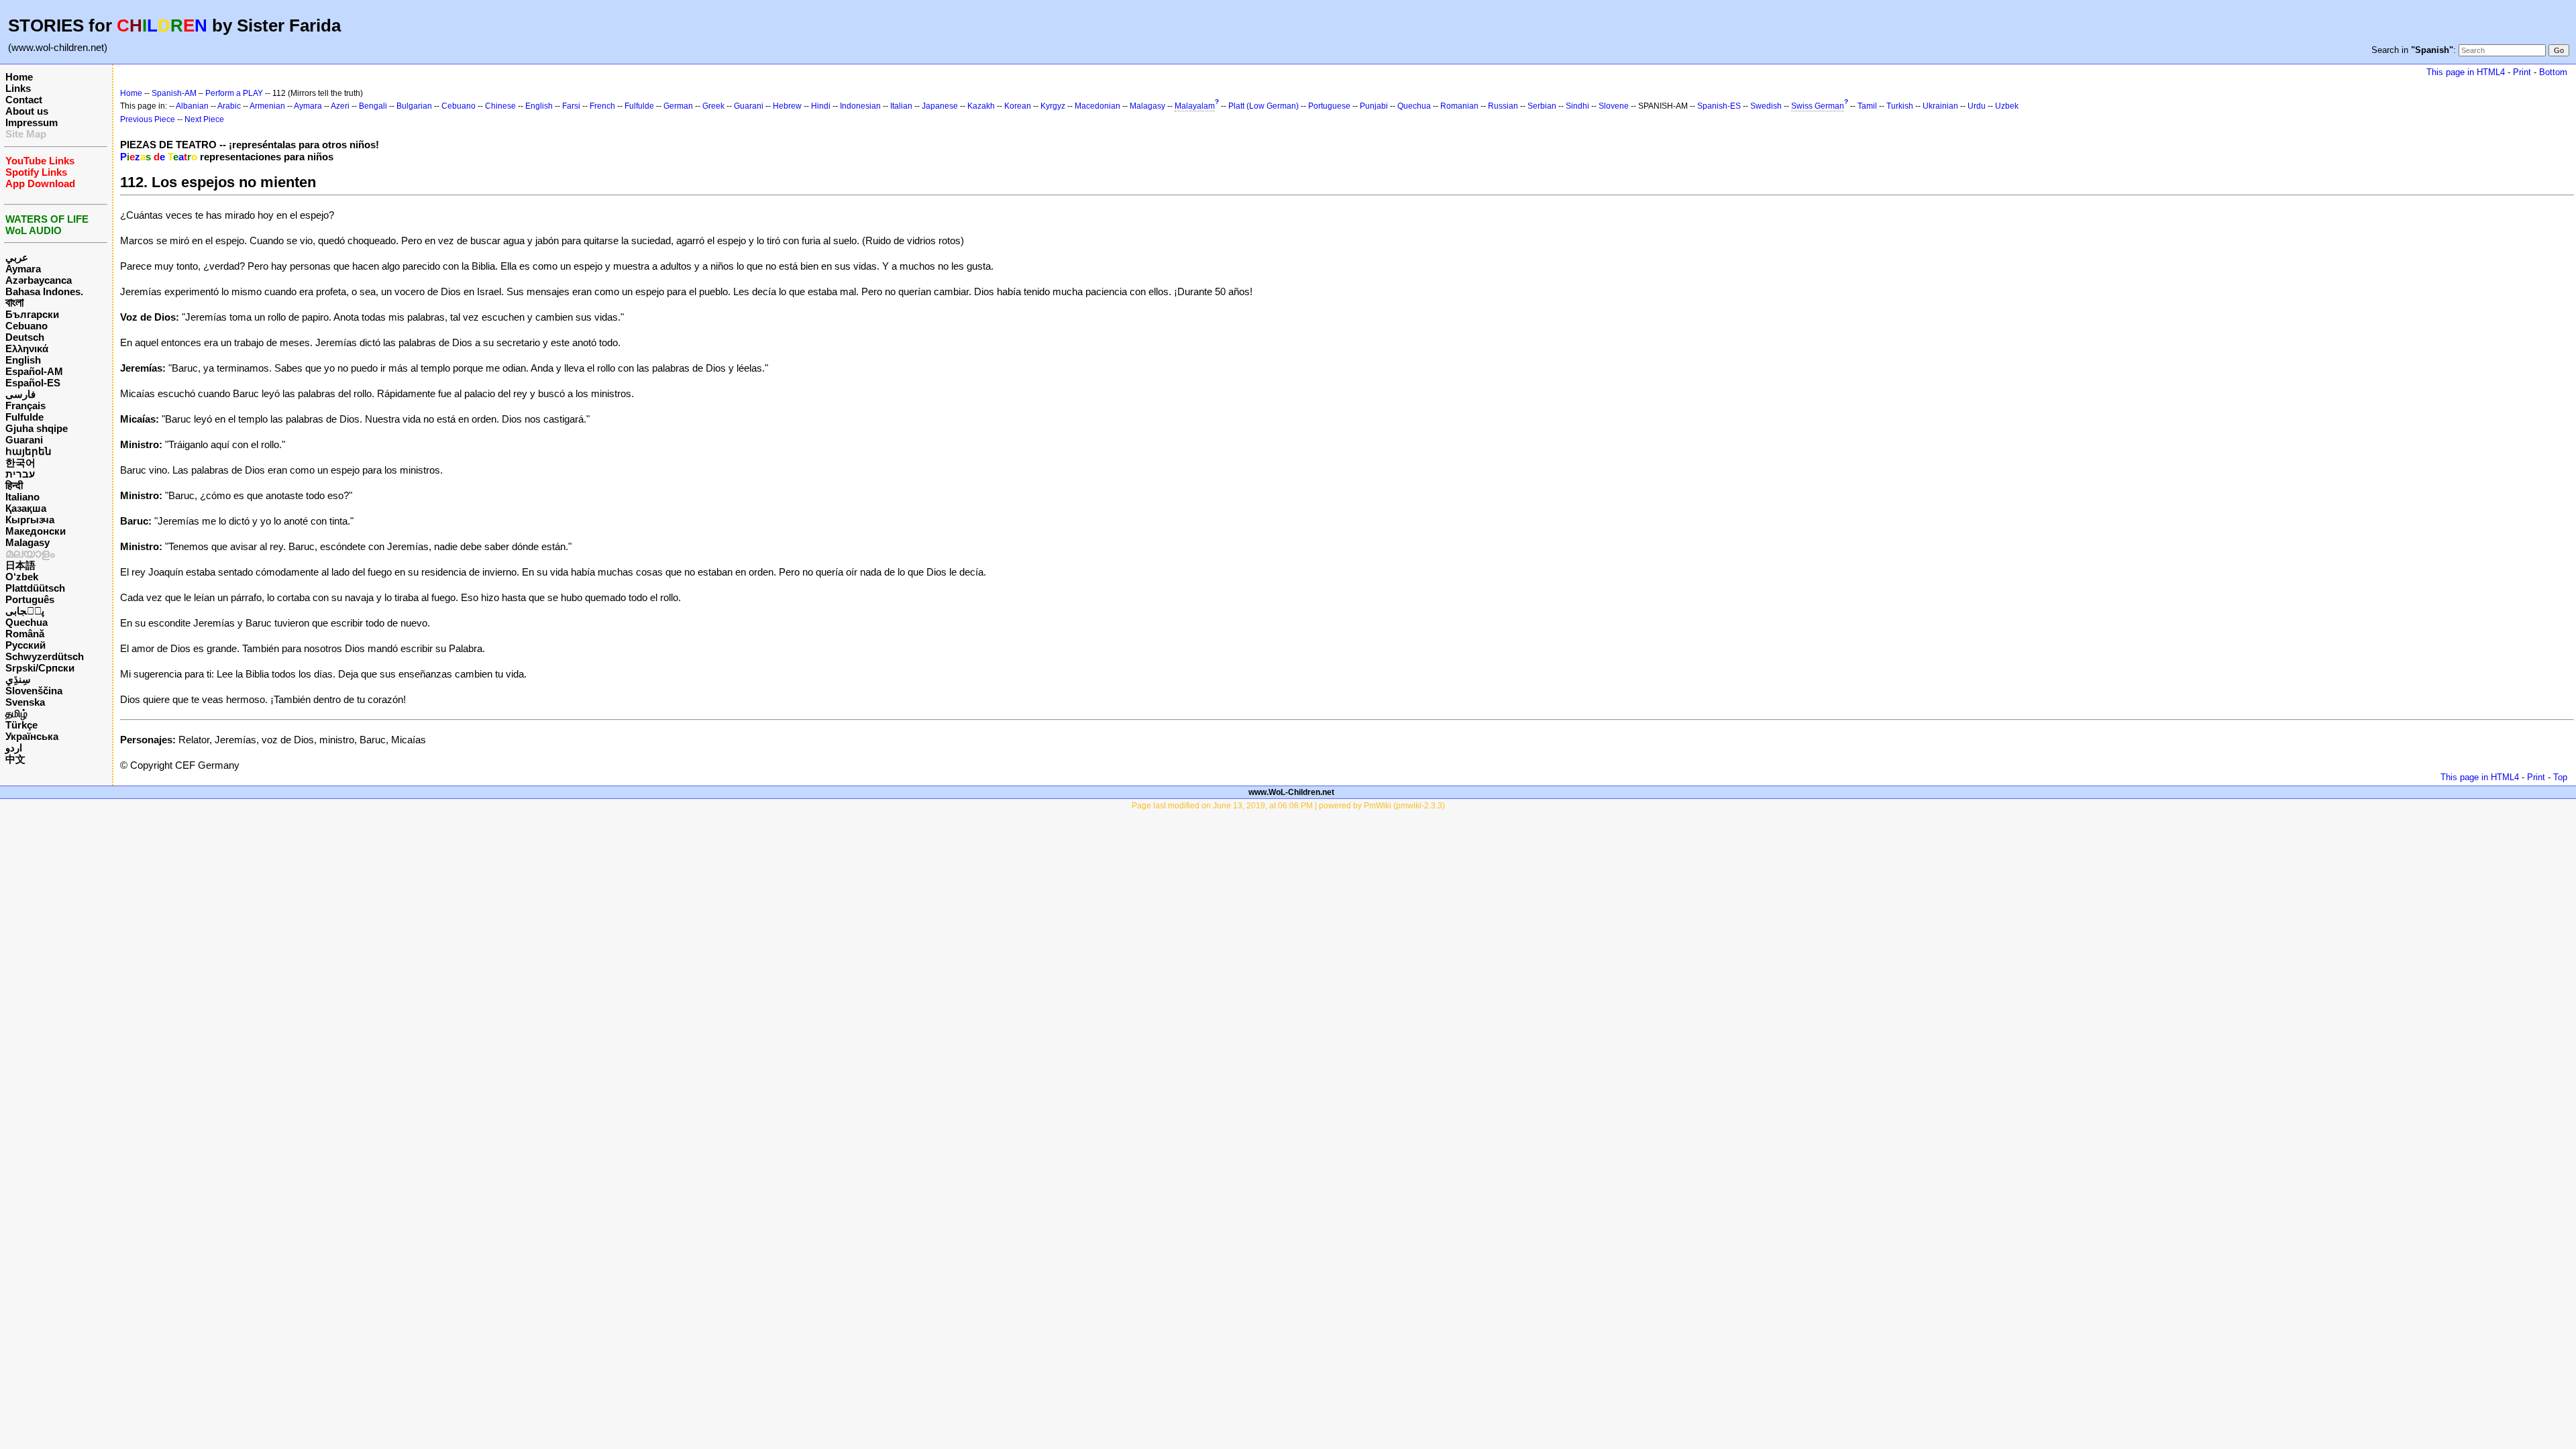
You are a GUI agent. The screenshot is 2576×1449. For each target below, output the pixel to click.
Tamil (1867, 106)
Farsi (571, 106)
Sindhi (1577, 106)
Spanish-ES (1719, 106)
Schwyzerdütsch (45, 656)
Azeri (340, 106)
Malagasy (28, 542)
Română (25, 634)
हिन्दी (14, 485)
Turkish (1900, 106)
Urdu (1977, 106)
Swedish (1766, 106)
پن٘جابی (25, 611)
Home (19, 77)
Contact (24, 100)
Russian (1503, 106)
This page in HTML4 (2466, 72)
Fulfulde (24, 417)
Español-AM (34, 371)
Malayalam (1195, 106)
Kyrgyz (1053, 106)
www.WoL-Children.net (1291, 792)
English (23, 360)
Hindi (821, 106)
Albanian (192, 106)
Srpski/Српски (40, 668)
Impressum (32, 122)
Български (32, 314)
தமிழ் (16, 713)
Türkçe (21, 725)
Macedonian (1097, 106)
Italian (901, 106)
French (602, 106)
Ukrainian (1940, 106)
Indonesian (860, 106)
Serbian (1542, 106)
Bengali (373, 106)
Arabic (229, 106)
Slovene (1614, 106)
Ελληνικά (27, 348)
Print (2522, 72)
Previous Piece (148, 119)
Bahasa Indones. (44, 291)
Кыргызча (30, 520)
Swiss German (1818, 106)
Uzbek (2007, 106)
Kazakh (981, 106)
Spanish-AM (174, 93)
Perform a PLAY (234, 93)
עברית (20, 474)
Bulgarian (414, 106)
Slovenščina (34, 691)
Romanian (1459, 106)
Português (30, 599)
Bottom (2553, 72)
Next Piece (204, 119)
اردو (14, 748)
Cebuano (26, 326)
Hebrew (787, 106)
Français (25, 406)
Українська (32, 736)
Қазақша (26, 508)
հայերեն (29, 451)
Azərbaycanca (39, 280)
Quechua (26, 622)
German (678, 106)
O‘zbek (22, 577)
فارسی (20, 394)
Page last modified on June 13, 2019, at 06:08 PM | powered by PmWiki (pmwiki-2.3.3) (1288, 806)
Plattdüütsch (35, 588)
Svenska (25, 702)
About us (27, 111)
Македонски (36, 531)
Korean (1018, 106)
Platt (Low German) (1264, 106)
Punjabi (1374, 106)
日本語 (20, 565)
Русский (25, 645)
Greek (713, 106)
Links (18, 88)
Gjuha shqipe (37, 428)
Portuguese (1329, 106)
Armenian (267, 106)
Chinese (500, 106)
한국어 (20, 463)
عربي (17, 257)
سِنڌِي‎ (18, 679)
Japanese (940, 106)
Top (2560, 777)
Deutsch (25, 337)
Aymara (23, 269)
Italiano (22, 497)
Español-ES (33, 383)
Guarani (24, 440)
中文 (15, 759)
